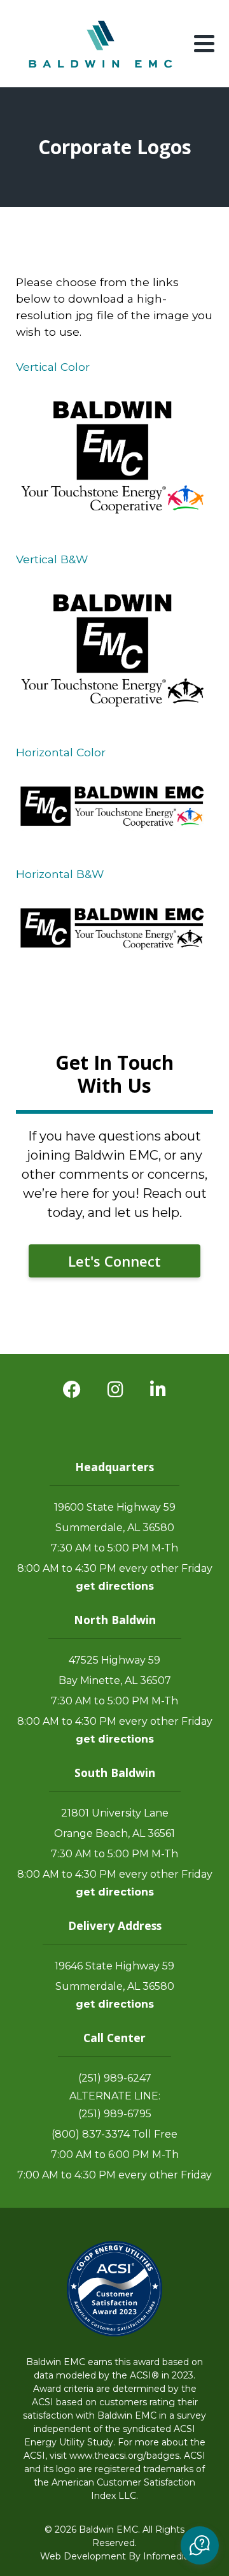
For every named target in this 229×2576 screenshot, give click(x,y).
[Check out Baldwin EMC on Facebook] (72, 1390)
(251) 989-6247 (115, 2078)
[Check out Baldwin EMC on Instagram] (115, 1390)
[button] (200, 2545)
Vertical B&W (52, 559)
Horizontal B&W (60, 874)
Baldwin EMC (102, 44)
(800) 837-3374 (91, 2134)
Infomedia (166, 2556)
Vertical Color (53, 367)
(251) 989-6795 (115, 2114)
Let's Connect (114, 1261)
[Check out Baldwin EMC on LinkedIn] (158, 1390)
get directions (115, 1586)
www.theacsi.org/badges (124, 2456)
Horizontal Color (61, 752)
